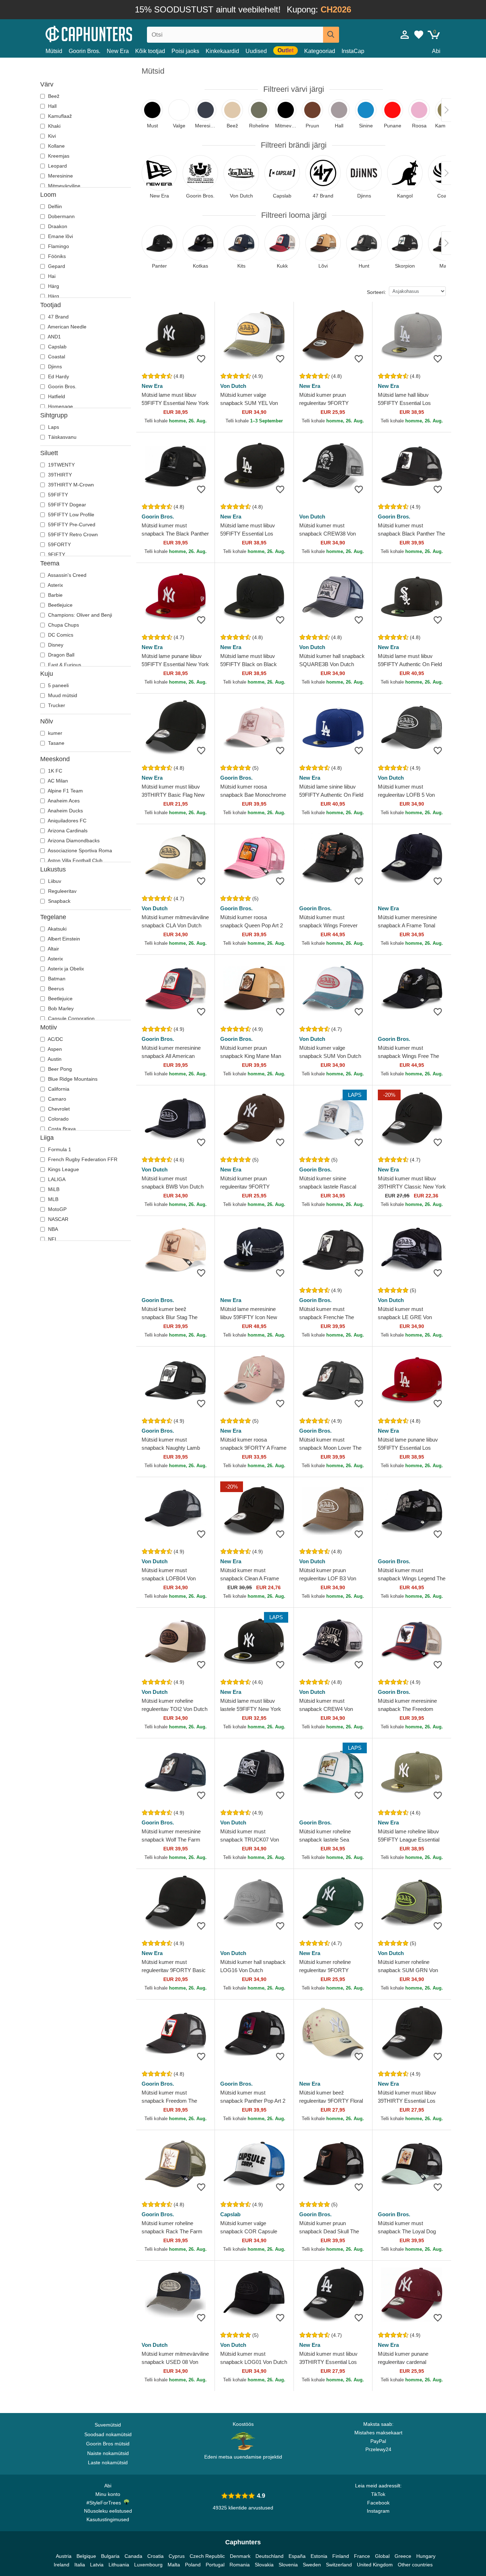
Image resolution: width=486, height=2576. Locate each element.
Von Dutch (233, 386)
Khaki (54, 126)
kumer (54, 733)
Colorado (58, 1119)
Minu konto (108, 2494)
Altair (53, 949)
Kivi (51, 136)
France (362, 2556)
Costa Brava (61, 1129)
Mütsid (54, 51)
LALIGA (56, 1179)
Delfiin (54, 206)
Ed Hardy (58, 376)
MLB (52, 1199)
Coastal (56, 357)
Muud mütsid (62, 695)
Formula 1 (59, 1149)
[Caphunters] (108, 33)
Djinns (54, 367)
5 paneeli (58, 685)
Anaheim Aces (63, 801)
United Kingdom (375, 2565)
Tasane (56, 743)
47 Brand (58, 317)
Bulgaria (110, 2556)
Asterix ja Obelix (65, 969)
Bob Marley (60, 1008)
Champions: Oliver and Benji (79, 615)
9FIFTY (56, 554)
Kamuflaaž (59, 116)
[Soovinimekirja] (201, 359)
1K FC (54, 771)
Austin (54, 1059)
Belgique (86, 2556)
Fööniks (56, 256)
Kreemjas (58, 156)
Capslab (57, 347)
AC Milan (57, 781)
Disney (55, 645)
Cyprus (177, 2556)
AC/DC (55, 1039)
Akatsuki (57, 929)
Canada (133, 2556)
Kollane (56, 146)
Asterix (55, 585)
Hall (52, 106)
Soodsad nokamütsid (108, 2434)
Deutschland (270, 2556)
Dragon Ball (60, 655)
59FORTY (59, 544)
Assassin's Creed (67, 575)
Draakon (57, 226)
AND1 (54, 337)
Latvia (97, 2565)
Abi (436, 51)
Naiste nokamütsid (108, 2453)
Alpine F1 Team (65, 791)
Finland (341, 2556)
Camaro (56, 1099)
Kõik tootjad (150, 51)
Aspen (54, 1049)
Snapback (59, 901)
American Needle (67, 327)
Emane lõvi (60, 236)
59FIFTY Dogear (66, 505)
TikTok (378, 2494)
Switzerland (339, 2565)
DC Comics (60, 635)
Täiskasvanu (62, 437)
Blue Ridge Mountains (72, 1079)
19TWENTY (61, 465)
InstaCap (353, 51)
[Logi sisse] (405, 35)
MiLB (53, 1189)
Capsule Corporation (71, 1018)
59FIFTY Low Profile (70, 515)
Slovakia (264, 2565)
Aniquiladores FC (67, 821)
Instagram (378, 2511)
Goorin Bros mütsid (108, 2444)
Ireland (62, 2565)
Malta (174, 2565)
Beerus (55, 989)
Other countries (415, 2565)
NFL (52, 1239)
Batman (56, 979)
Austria (64, 2556)
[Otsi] (331, 35)
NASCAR (57, 1219)
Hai (51, 276)
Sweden (312, 2565)
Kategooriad (320, 51)
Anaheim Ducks (65, 811)
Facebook (378, 2503)
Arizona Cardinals (67, 831)
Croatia (155, 2556)
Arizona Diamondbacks (73, 841)
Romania (240, 2565)
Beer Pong (59, 1069)
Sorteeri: (376, 292)
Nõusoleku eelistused (108, 2511)
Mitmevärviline (64, 186)
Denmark (240, 2556)
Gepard (56, 266)
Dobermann (61, 216)
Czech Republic (207, 2556)
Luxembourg (148, 2565)
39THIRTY (59, 475)
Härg (53, 286)
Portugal (215, 2565)
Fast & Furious (64, 665)
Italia (80, 2565)
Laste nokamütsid (108, 2462)
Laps (53, 427)
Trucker (56, 705)
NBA (52, 1229)
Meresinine (60, 176)
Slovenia (288, 2565)
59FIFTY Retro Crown (72, 534)
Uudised (256, 51)
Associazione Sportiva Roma (79, 850)
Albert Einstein (63, 939)
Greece (403, 2556)
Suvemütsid (108, 2425)
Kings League (63, 1169)
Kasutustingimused (108, 2519)
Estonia (319, 2556)
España (297, 2556)
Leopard (57, 166)
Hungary (426, 2556)
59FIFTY (57, 495)
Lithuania (119, 2565)
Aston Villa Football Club (75, 860)
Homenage (60, 406)
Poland (193, 2565)
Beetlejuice (60, 605)
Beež (53, 96)
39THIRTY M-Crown (70, 485)
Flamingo (58, 246)
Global (382, 2556)
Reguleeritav (62, 891)
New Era (118, 51)
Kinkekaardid (222, 51)
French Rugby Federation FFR (82, 1159)
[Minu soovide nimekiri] (419, 35)
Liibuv (54, 881)
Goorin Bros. (84, 51)
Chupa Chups (63, 625)
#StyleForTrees (105, 2503)
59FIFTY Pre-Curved (71, 525)
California (58, 1089)
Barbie (55, 595)
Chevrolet (58, 1109)
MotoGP (57, 1209)
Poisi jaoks (185, 51)
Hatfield (56, 396)
